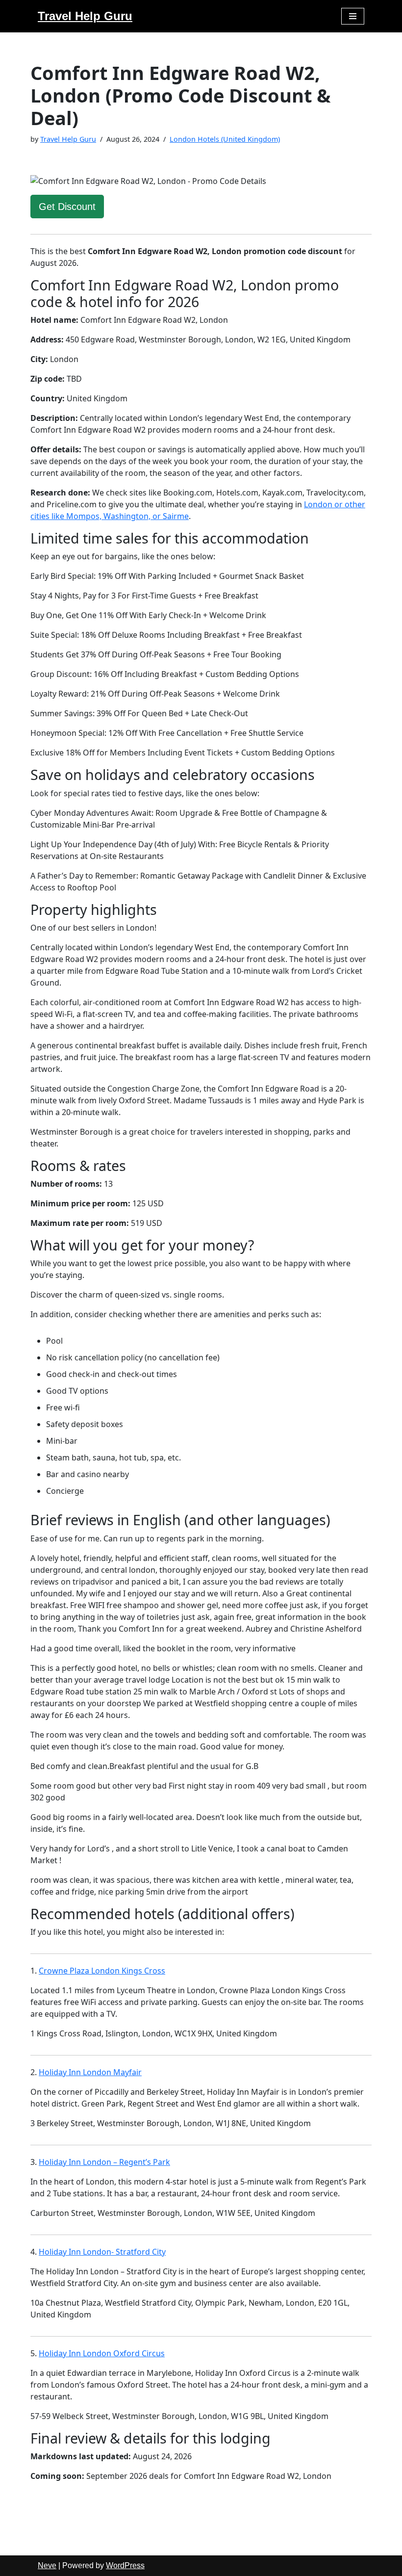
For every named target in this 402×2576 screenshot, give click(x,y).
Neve (47, 2565)
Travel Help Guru (68, 139)
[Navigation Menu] (353, 16)
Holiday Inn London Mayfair (90, 2072)
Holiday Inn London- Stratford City (102, 2252)
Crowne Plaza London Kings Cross (102, 1971)
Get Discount (67, 207)
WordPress (125, 2565)
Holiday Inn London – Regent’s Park (104, 2162)
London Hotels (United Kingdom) (225, 139)
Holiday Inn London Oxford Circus (102, 2353)
